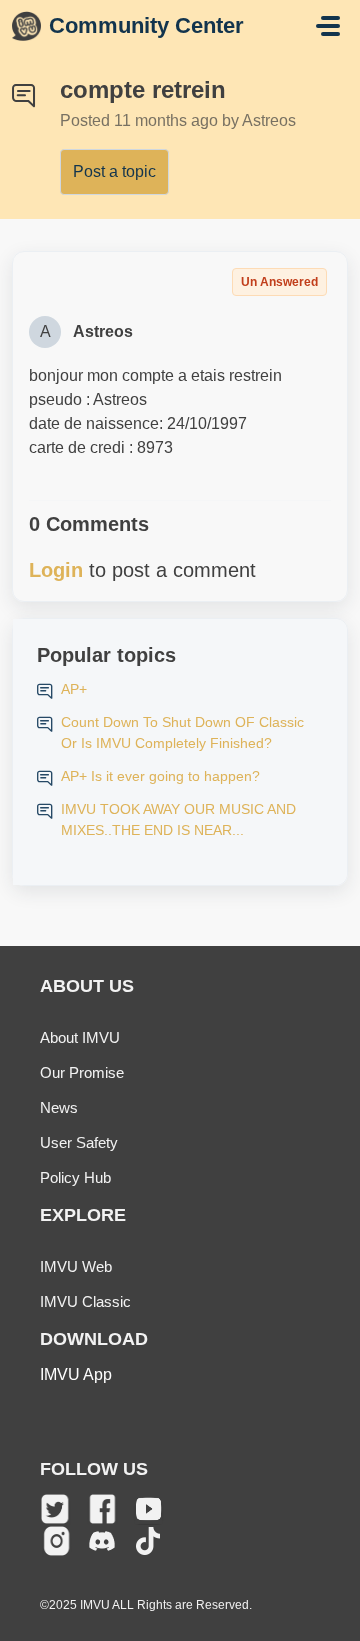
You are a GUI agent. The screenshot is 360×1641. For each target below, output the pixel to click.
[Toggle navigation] (328, 26)
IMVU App (76, 1374)
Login (56, 570)
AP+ (74, 689)
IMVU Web (76, 1266)
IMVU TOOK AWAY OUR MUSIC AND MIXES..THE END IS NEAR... (178, 819)
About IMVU (80, 1037)
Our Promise (82, 1072)
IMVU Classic (85, 1301)
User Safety (79, 1142)
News (59, 1107)
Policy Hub (75, 1177)
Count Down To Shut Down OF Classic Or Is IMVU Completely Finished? (182, 732)
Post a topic (114, 171)
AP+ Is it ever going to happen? (160, 776)
